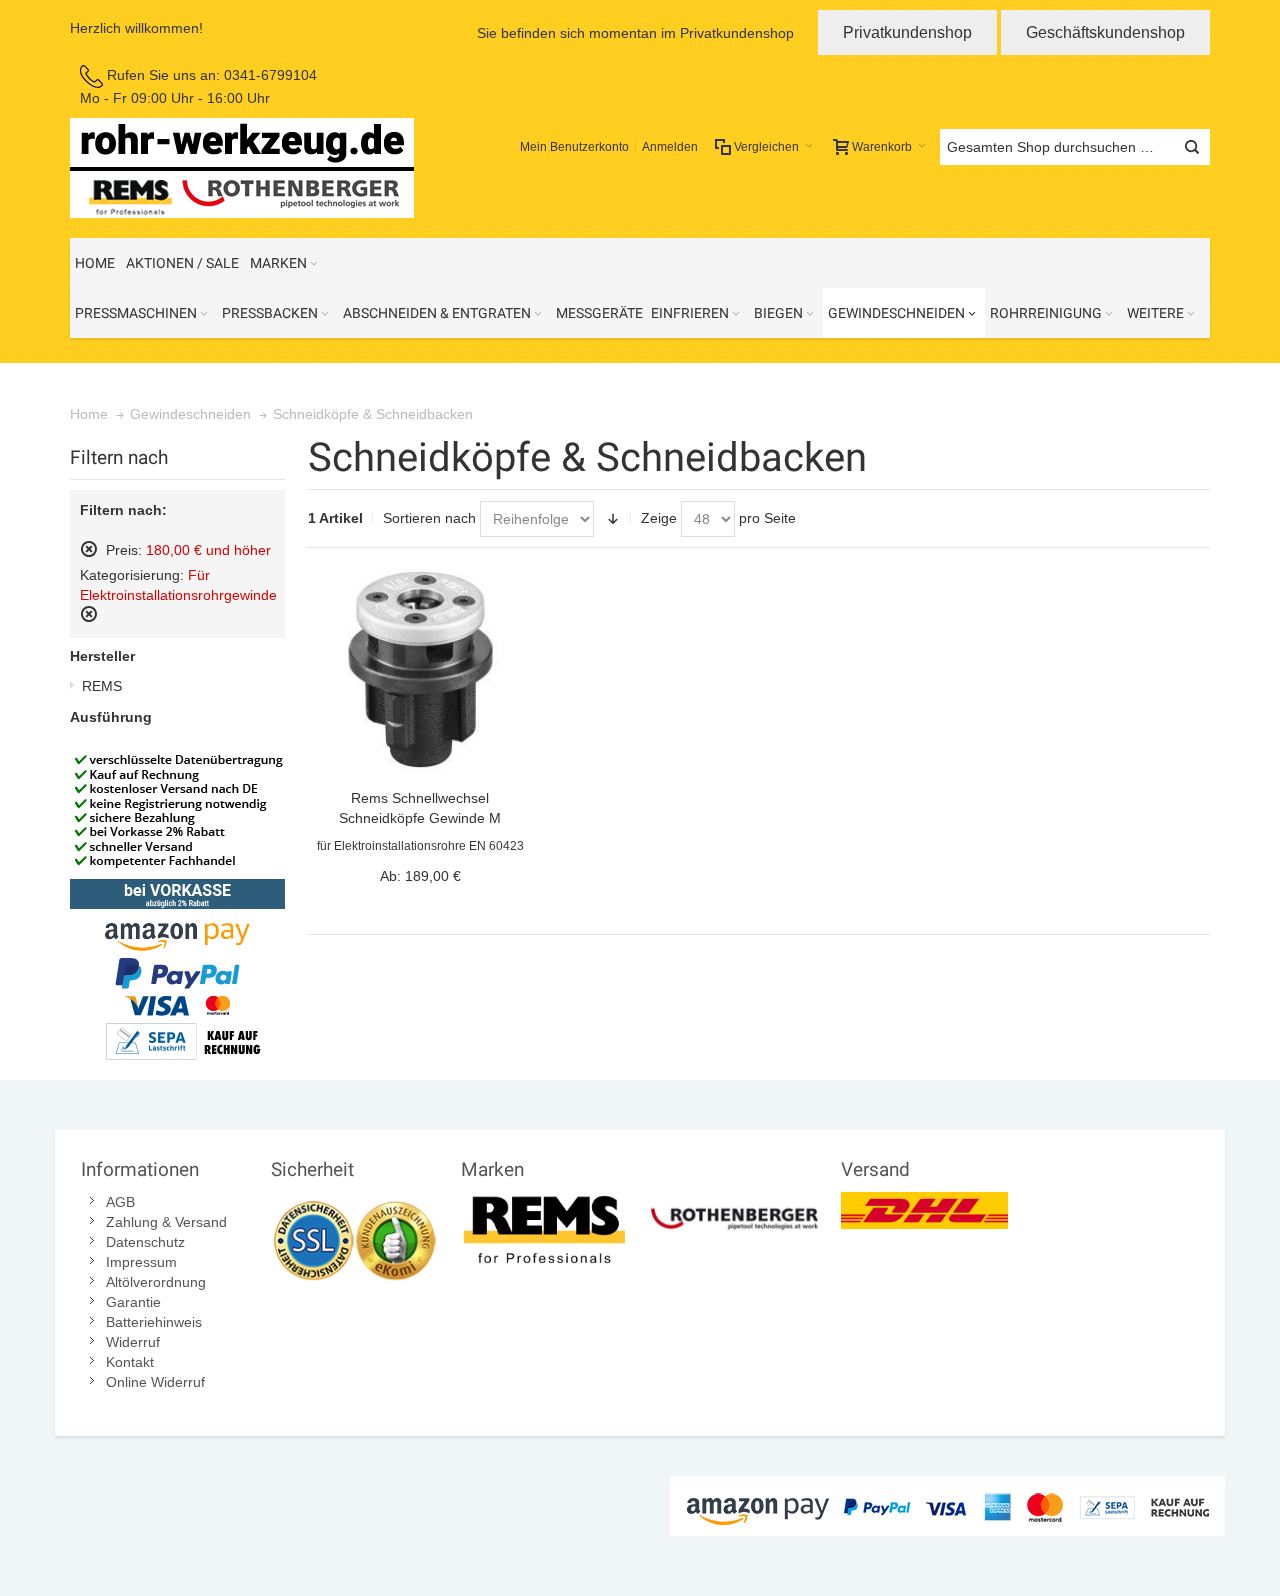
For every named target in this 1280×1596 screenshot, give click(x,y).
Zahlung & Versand (166, 1222)
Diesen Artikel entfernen (89, 549)
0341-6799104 (270, 75)
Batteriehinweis (154, 1322)
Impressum (141, 1262)
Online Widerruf (155, 1382)
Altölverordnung (156, 1282)
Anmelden (670, 147)
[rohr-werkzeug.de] (242, 168)
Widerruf (133, 1342)
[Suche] (1192, 147)
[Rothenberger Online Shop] (734, 1202)
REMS (102, 686)
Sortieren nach (429, 518)
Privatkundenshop (907, 32)
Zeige (659, 518)
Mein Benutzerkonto (574, 147)
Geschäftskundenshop (1105, 32)
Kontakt (130, 1362)
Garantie (133, 1302)
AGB (120, 1202)
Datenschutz (145, 1242)
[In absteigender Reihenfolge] (613, 519)
